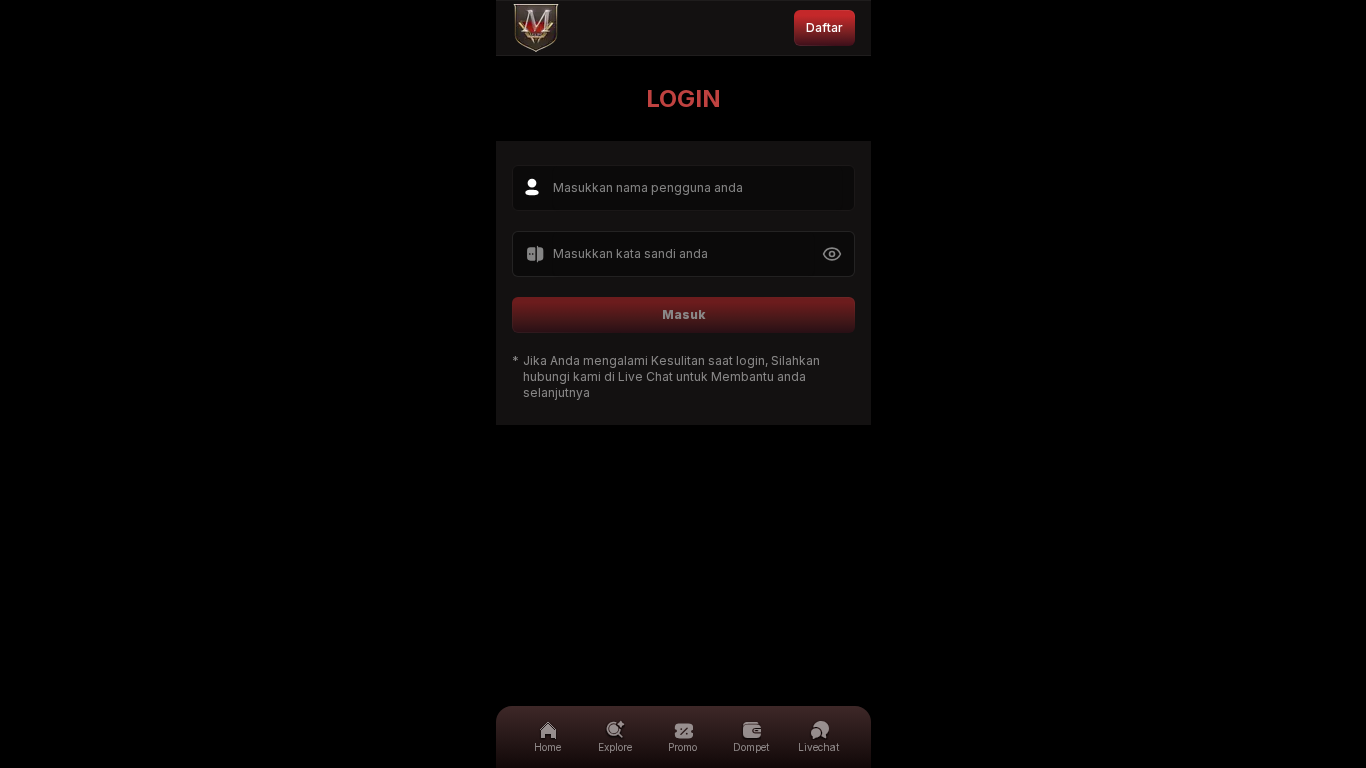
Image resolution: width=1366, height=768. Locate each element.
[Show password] (832, 254)
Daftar (824, 27)
